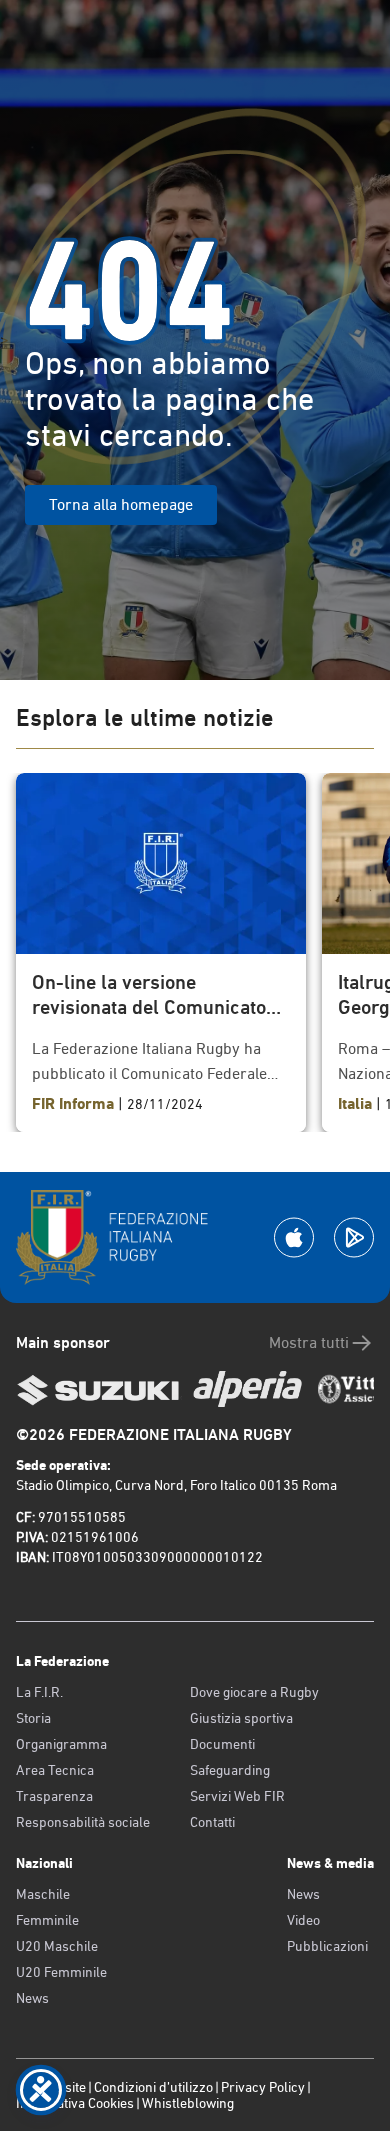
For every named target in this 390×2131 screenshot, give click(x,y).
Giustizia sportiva (241, 1718)
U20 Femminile (61, 1972)
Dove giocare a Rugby (254, 1692)
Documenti (222, 1744)
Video (303, 1920)
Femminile (47, 1920)
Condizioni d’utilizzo (153, 2087)
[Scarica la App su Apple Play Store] (294, 1237)
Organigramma (61, 1744)
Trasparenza (54, 1796)
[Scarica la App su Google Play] (354, 1237)
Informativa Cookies (75, 2103)
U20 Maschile (57, 1946)
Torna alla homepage (121, 504)
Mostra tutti (309, 1342)
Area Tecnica (55, 1770)
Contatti (212, 1822)
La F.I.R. (39, 1692)
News (32, 1998)
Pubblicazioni (327, 1946)
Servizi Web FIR (237, 1796)
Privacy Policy (263, 2087)
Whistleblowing (188, 2103)
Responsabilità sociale (83, 1822)
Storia (33, 1718)
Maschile (43, 1894)
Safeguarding (230, 1770)
